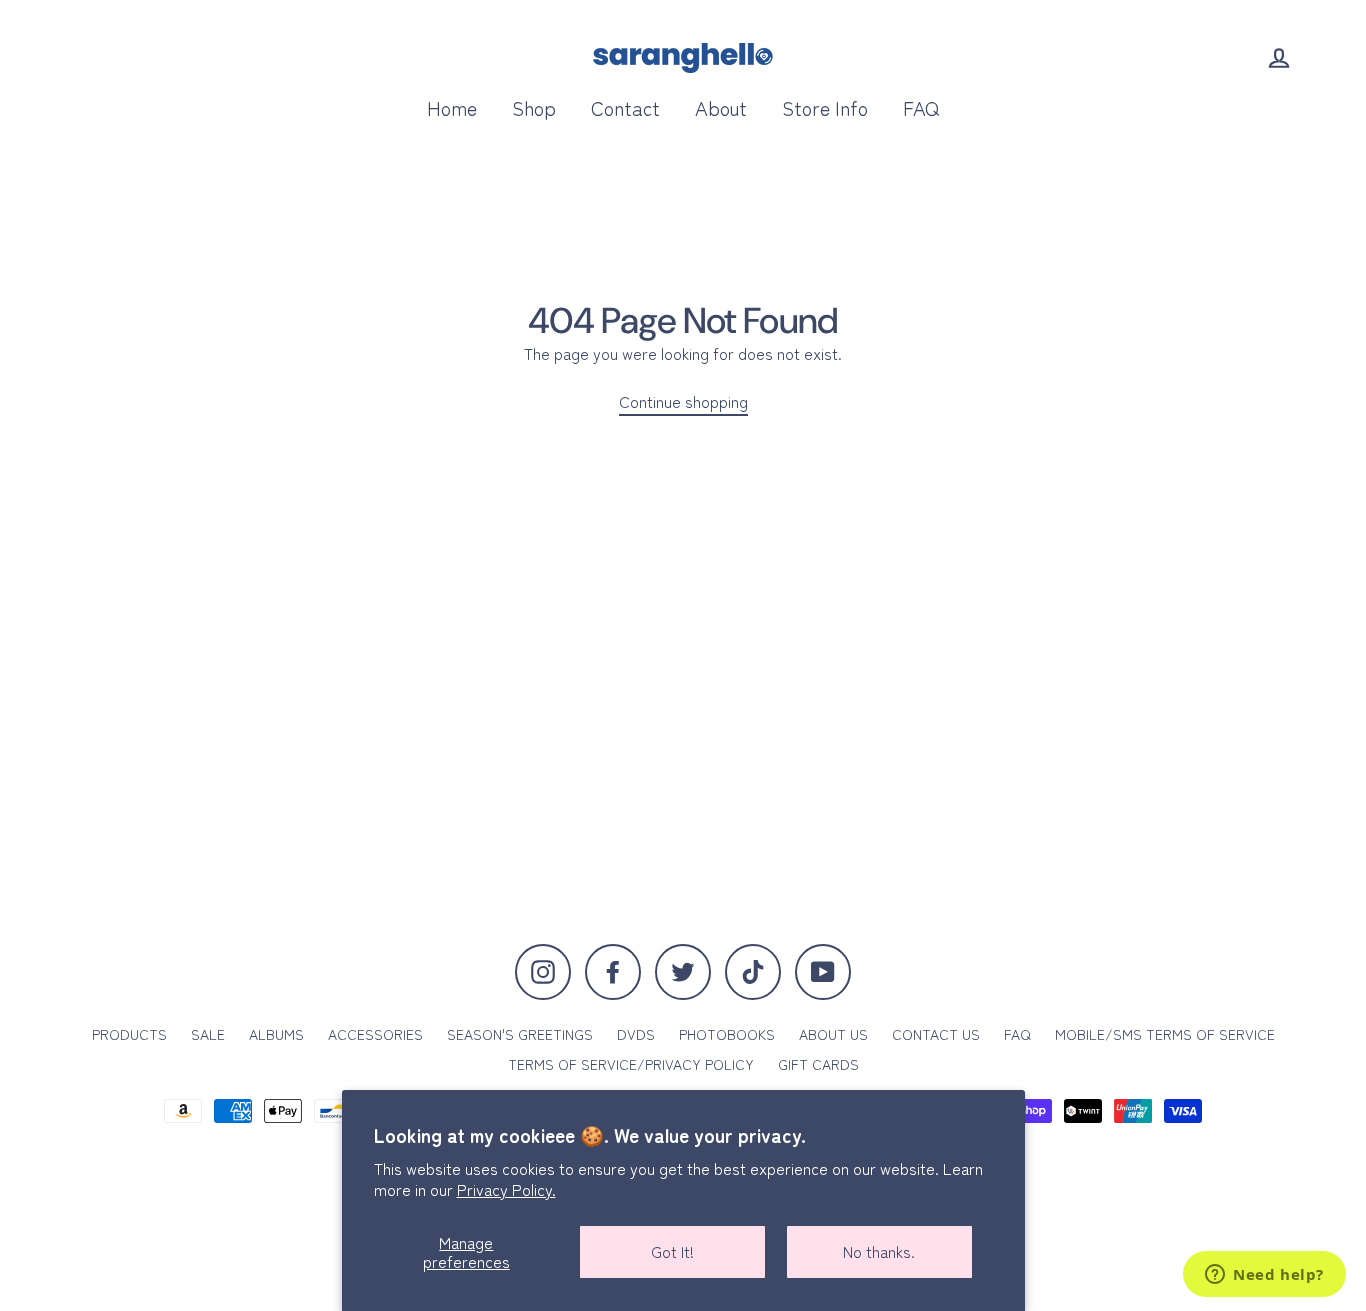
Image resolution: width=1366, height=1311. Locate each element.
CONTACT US (936, 1034)
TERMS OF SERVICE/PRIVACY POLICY (631, 1064)
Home (452, 107)
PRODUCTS (129, 1034)
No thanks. (879, 1251)
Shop (534, 107)
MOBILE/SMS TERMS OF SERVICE (1165, 1034)
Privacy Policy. (506, 1189)
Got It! (672, 1251)
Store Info (825, 107)
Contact (625, 107)
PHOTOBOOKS (727, 1034)
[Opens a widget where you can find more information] (1264, 1276)
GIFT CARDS (818, 1064)
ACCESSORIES (375, 1034)
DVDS (636, 1034)
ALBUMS (276, 1034)
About (721, 107)
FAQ (921, 107)
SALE (208, 1034)
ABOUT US (833, 1034)
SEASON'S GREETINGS (520, 1034)
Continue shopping (683, 401)
